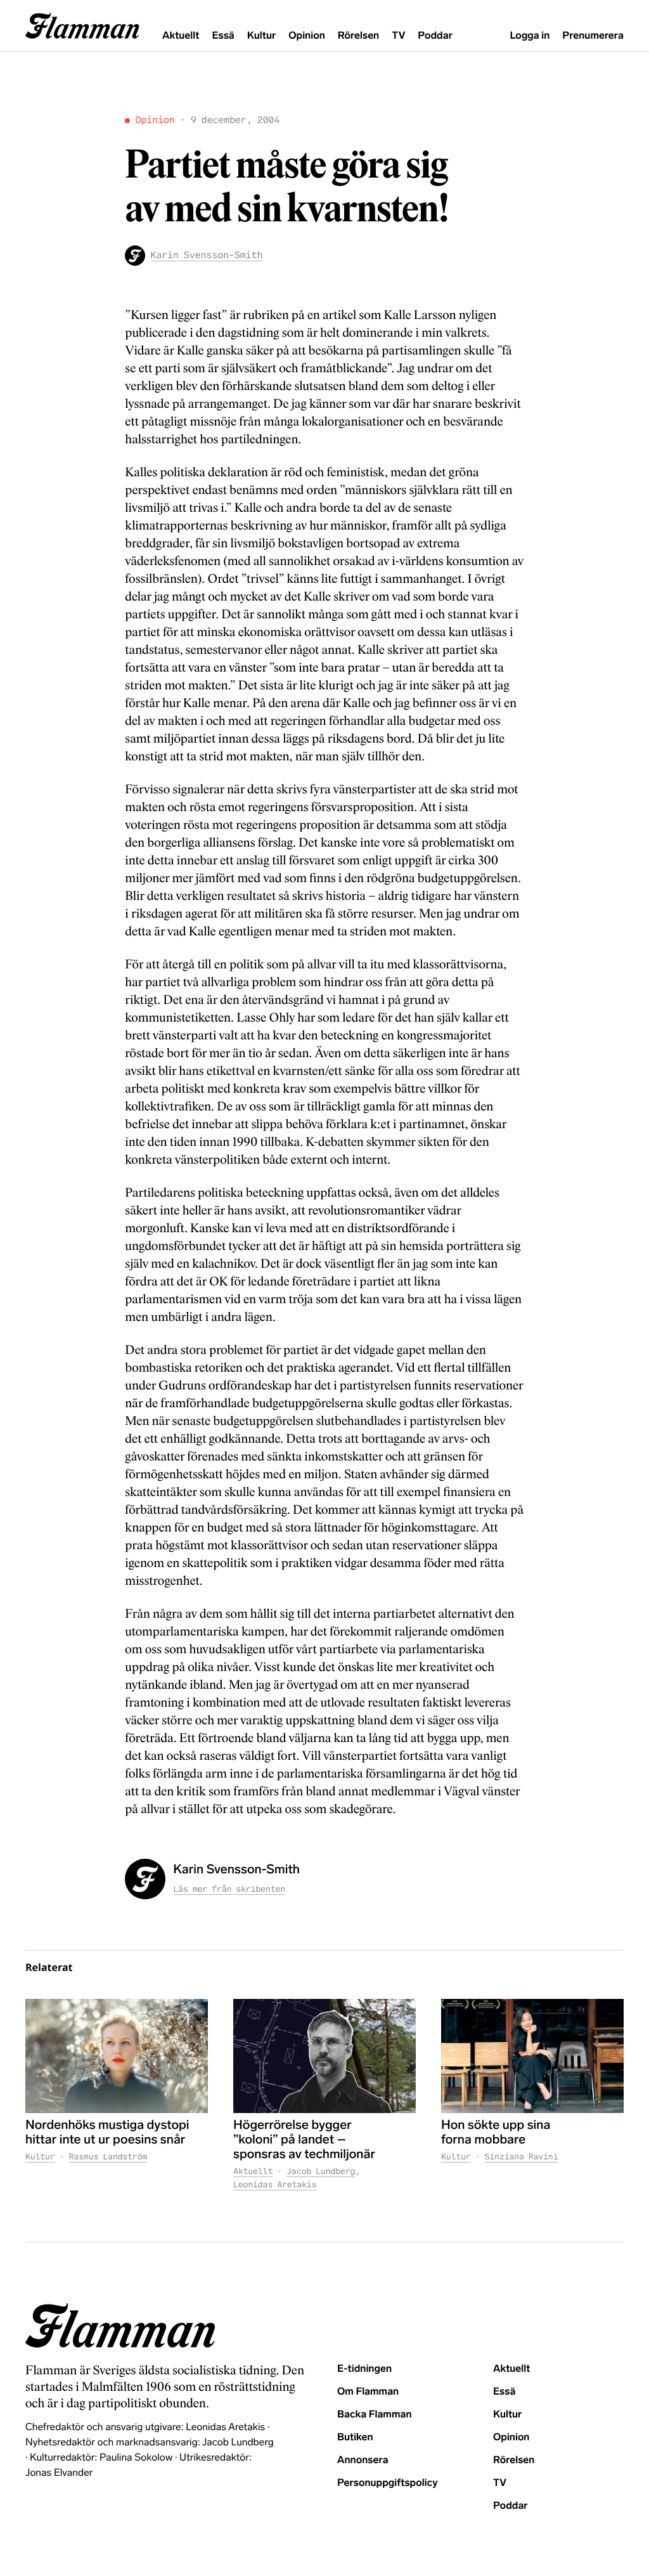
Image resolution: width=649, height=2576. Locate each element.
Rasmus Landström (108, 2156)
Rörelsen (358, 36)
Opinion (307, 36)
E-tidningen (364, 2369)
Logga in (530, 36)
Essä (223, 36)
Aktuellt (181, 36)
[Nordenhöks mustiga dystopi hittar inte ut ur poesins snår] (117, 2056)
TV (398, 36)
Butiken (355, 2437)
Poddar (435, 36)
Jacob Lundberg (321, 2171)
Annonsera (363, 2460)
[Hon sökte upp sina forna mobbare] (532, 2056)
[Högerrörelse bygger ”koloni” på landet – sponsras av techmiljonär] (324, 2056)
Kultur (261, 36)
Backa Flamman (375, 2415)
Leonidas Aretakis (275, 2184)
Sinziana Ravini (522, 2156)
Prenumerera (593, 36)
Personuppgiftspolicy (387, 2483)
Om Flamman (368, 2392)
